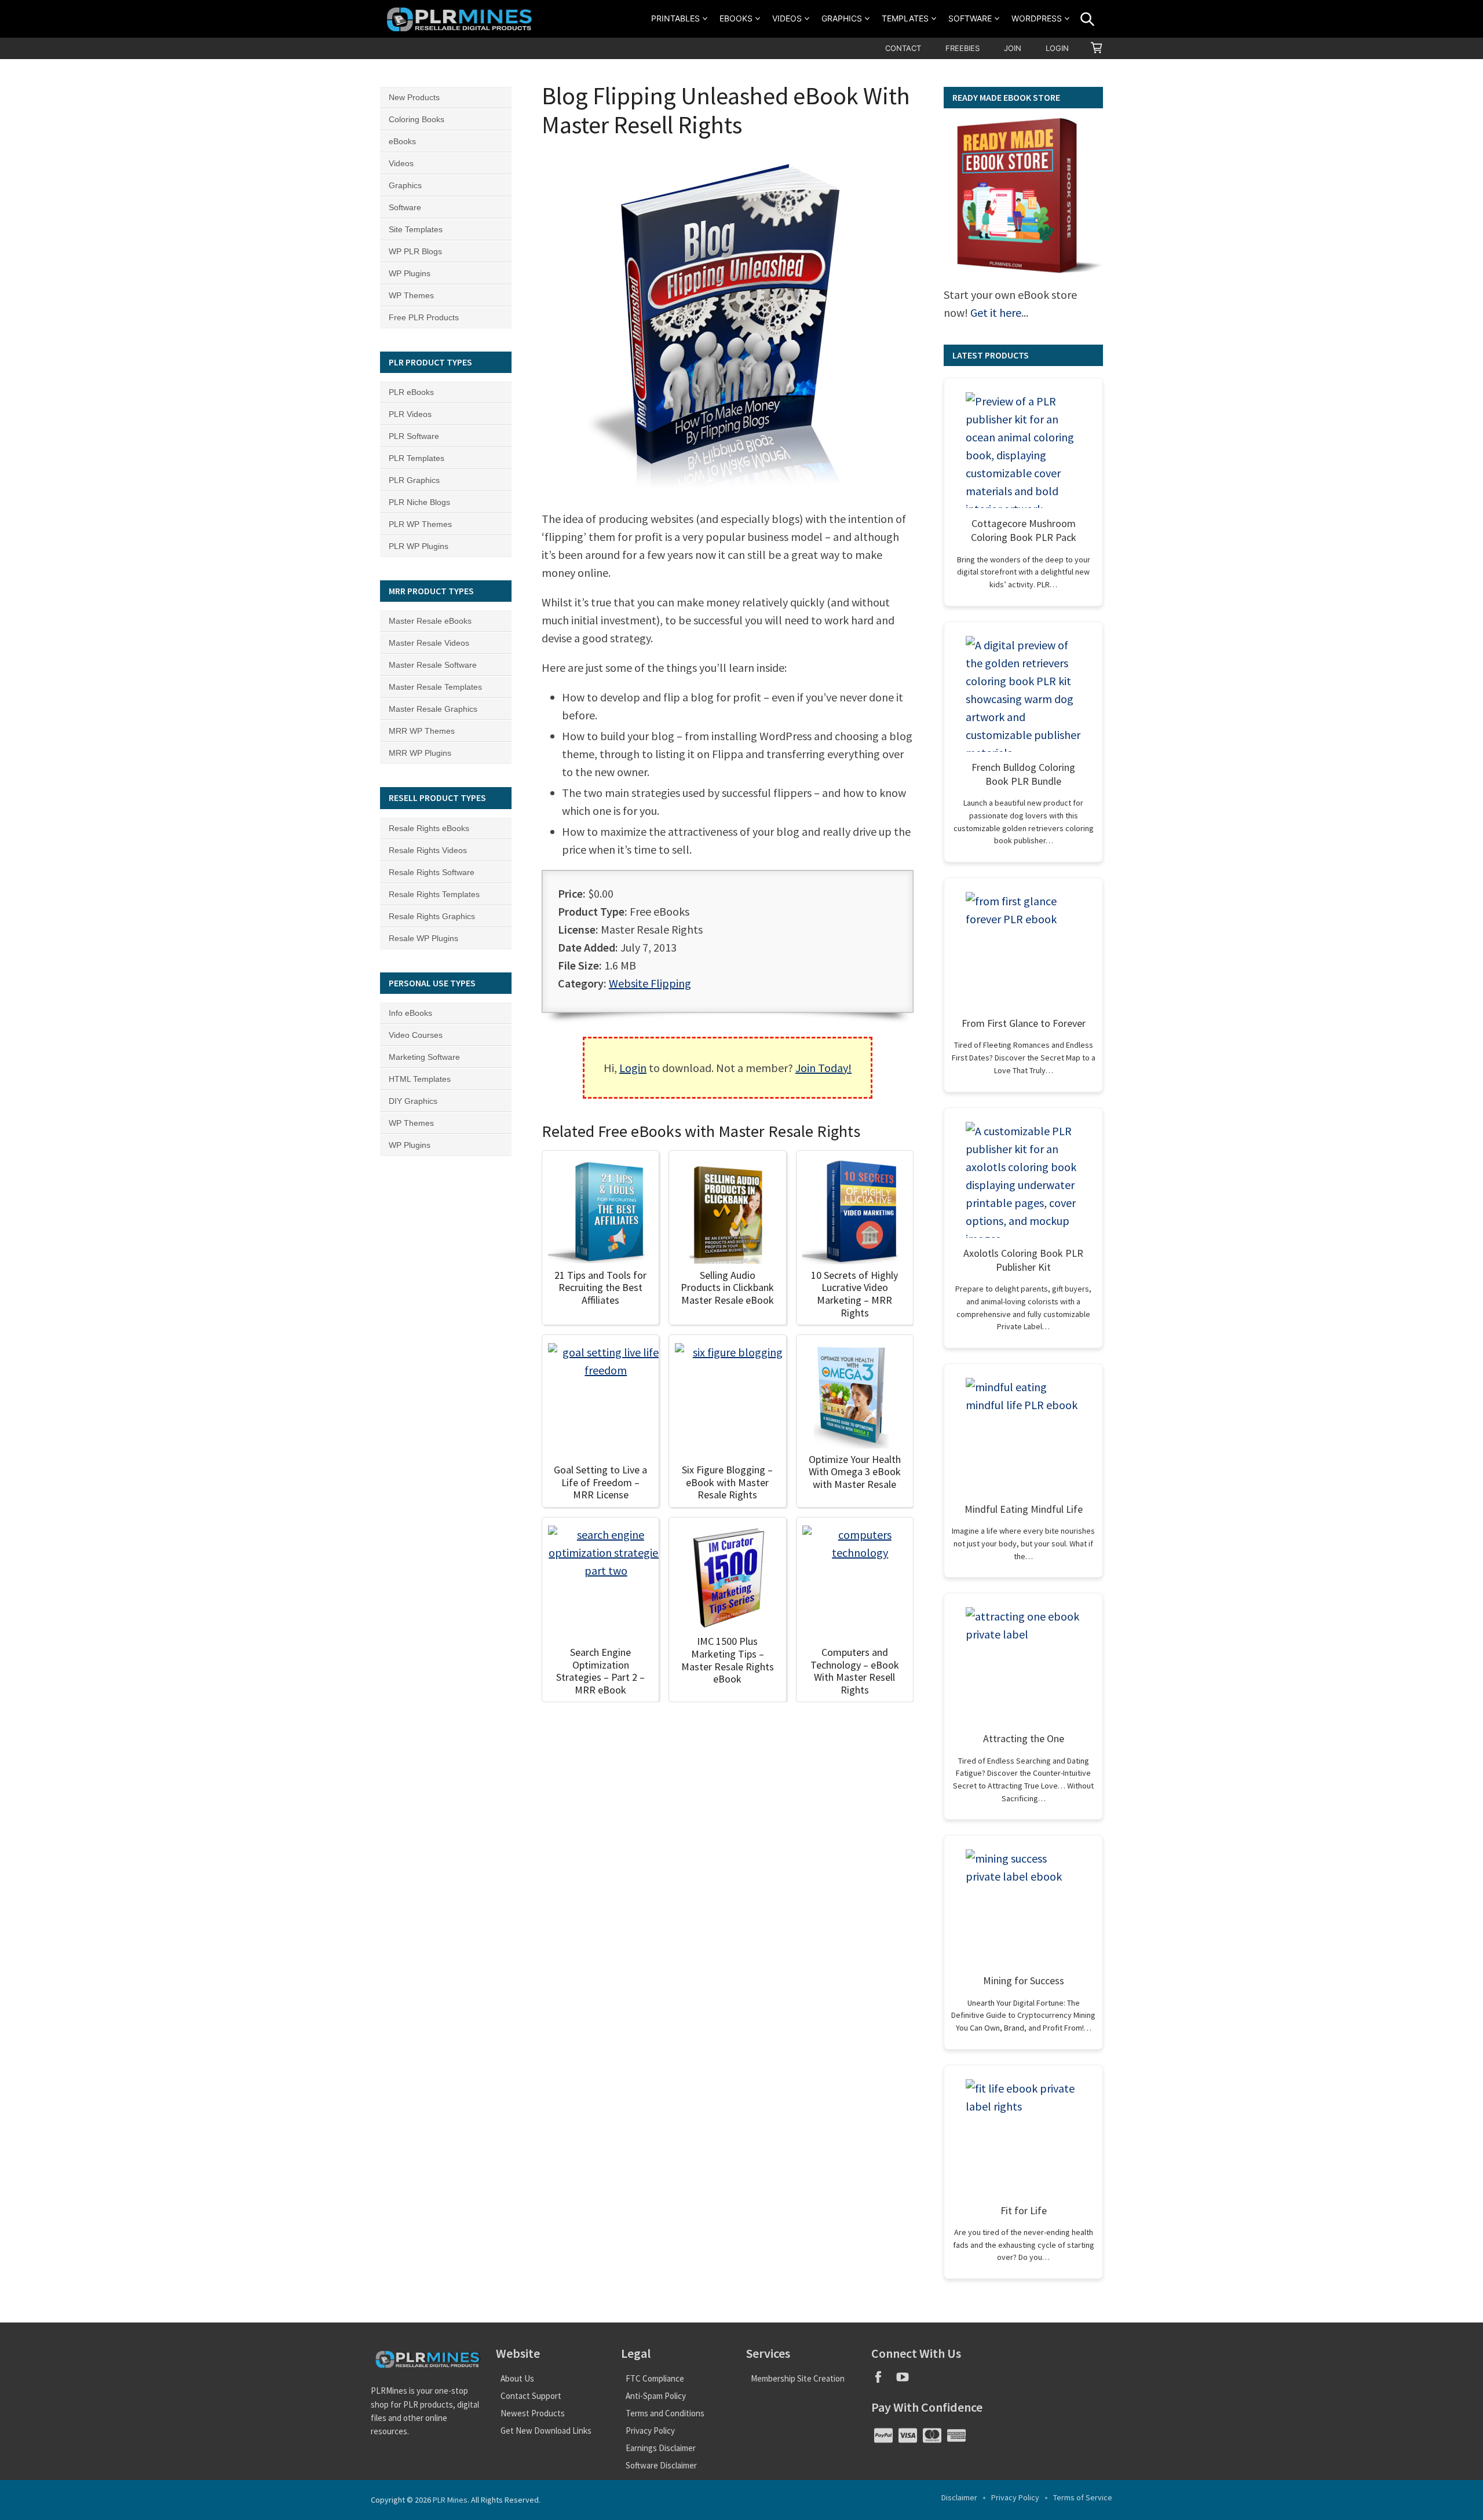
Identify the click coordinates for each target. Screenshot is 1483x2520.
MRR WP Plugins (420, 753)
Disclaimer (959, 2497)
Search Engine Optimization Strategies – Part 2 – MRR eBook (600, 1671)
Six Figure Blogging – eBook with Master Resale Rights (727, 1482)
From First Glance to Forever (1024, 1023)
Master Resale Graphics (433, 709)
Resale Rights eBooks (429, 828)
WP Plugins (410, 273)
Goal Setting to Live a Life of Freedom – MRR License (600, 1482)
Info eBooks (410, 1013)
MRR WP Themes (422, 731)
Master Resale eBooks (430, 621)
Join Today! (823, 1068)
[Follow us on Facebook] (883, 2381)
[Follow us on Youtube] (907, 2381)
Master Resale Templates (435, 687)
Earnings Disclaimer (661, 2448)
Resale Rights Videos (428, 850)
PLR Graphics (414, 480)
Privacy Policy (650, 2431)
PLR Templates (417, 458)
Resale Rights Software (432, 872)
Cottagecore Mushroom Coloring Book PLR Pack (1024, 530)
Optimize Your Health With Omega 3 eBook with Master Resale (855, 1472)
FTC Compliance (655, 2378)
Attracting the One (1024, 1738)
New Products (414, 97)
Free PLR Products (424, 317)
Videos (787, 18)
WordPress (1037, 18)
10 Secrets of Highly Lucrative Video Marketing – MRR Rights (854, 1294)
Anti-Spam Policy (656, 2396)
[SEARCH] (1087, 19)
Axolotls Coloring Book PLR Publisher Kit (1023, 1260)
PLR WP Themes (420, 524)
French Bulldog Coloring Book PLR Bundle (1023, 774)
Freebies (963, 48)
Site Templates (416, 229)
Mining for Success (1024, 1980)
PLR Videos (410, 414)
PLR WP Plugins (419, 546)
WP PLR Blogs (415, 251)
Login (1057, 48)
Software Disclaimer (661, 2465)
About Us (517, 2378)
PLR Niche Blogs (419, 502)
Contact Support (531, 2396)
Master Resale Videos (429, 643)
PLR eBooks (411, 392)
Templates (905, 18)
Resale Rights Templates (434, 894)
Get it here (996, 312)
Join (1013, 48)
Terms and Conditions (665, 2413)
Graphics (842, 18)
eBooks (736, 18)
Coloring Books (417, 119)
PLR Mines (450, 2500)
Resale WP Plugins (423, 938)
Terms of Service (1083, 2497)
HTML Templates (420, 1079)
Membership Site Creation (798, 2378)
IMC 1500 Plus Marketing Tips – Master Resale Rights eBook (728, 1660)
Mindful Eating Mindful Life (1024, 1509)
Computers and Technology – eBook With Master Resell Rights (855, 1671)
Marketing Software (424, 1057)
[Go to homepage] (461, 19)
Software (970, 18)
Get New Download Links (546, 2431)
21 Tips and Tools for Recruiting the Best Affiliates (600, 1288)
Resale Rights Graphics (432, 916)
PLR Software (414, 436)
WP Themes (411, 295)
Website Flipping (650, 983)
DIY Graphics (413, 1101)
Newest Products (533, 2413)
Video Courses (416, 1035)
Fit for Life (1024, 2210)
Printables (675, 18)
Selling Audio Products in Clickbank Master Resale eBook (727, 1288)
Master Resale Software (433, 665)
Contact (903, 48)
